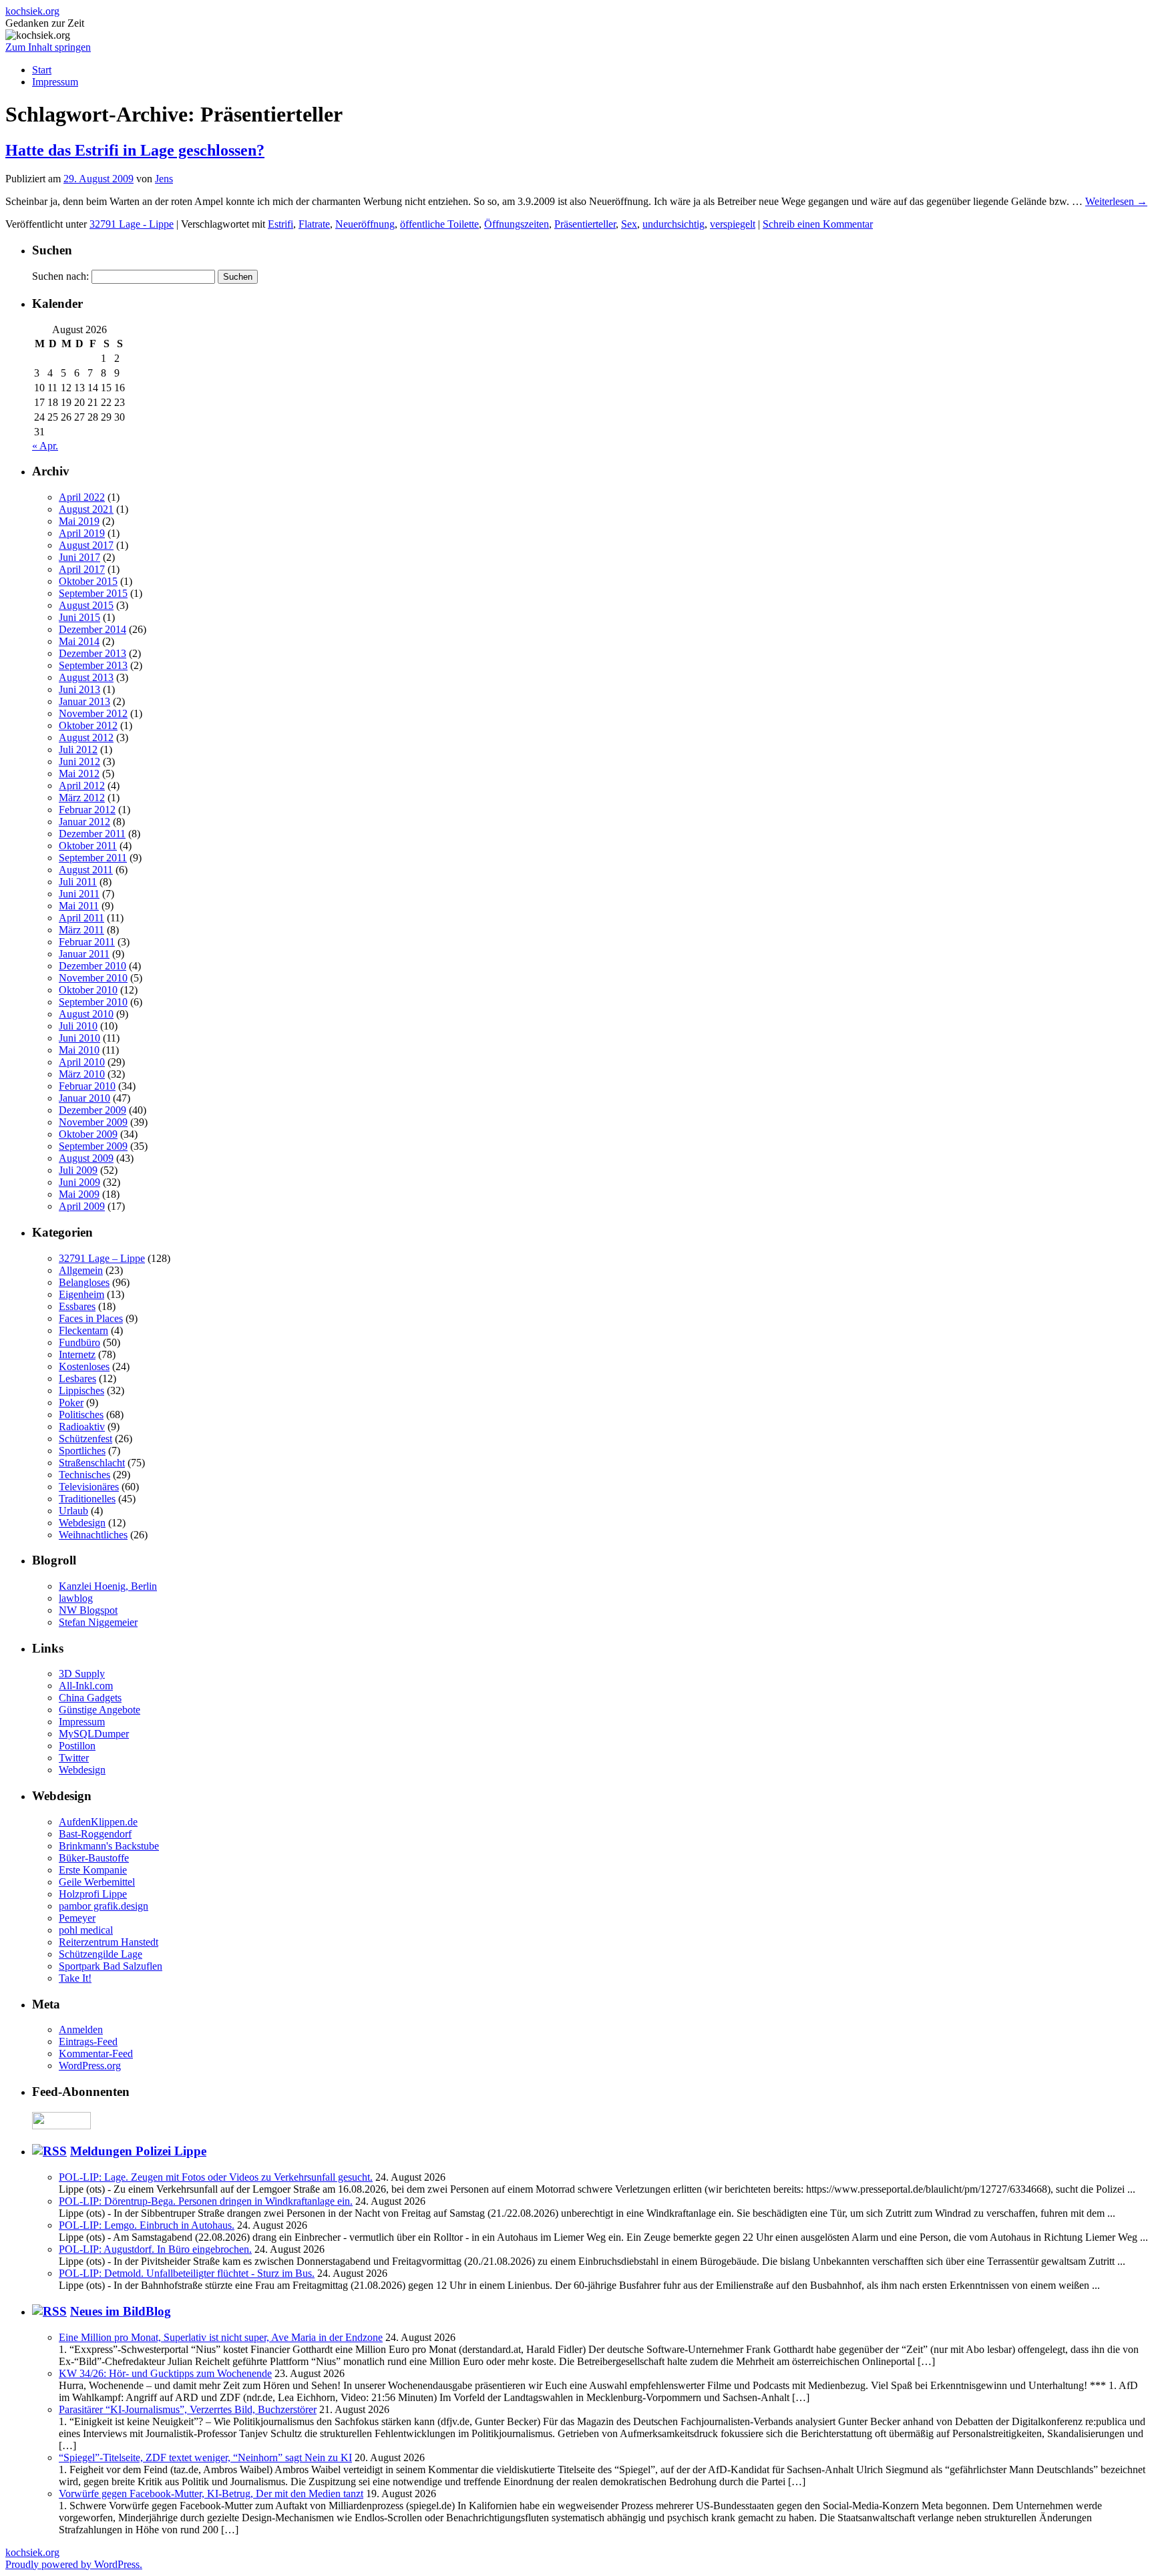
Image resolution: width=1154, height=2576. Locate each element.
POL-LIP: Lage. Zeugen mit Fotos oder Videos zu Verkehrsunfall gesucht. (216, 2177)
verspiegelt (733, 224)
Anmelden (81, 2029)
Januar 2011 (84, 954)
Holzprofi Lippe (93, 1894)
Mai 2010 (79, 1050)
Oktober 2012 (88, 725)
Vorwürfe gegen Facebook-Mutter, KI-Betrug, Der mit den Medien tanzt (211, 2494)
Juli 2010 (78, 1026)
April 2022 (82, 497)
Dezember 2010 (92, 966)
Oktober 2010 (88, 990)
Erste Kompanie (93, 1870)
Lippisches (81, 1390)
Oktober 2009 (88, 1134)
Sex (629, 224)
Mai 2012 (79, 774)
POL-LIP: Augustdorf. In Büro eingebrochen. (155, 2249)
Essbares (77, 1306)
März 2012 (82, 798)
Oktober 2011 (88, 846)
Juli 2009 (78, 1170)
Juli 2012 (78, 749)
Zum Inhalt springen (48, 47)
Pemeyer (77, 1918)
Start (42, 70)
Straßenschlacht (92, 1463)
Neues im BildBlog (121, 2311)
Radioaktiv (82, 1427)
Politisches (81, 1415)
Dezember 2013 (92, 653)
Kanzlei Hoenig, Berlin (108, 1586)
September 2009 (93, 1146)
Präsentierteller (585, 224)
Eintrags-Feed (88, 2042)
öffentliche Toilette (439, 224)
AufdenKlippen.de (98, 1822)
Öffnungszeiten (517, 224)
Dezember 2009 (92, 1110)
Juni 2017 (79, 557)
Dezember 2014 (92, 629)
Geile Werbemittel (97, 1882)
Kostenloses (84, 1366)
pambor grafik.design (104, 1906)
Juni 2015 (79, 617)
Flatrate (314, 224)
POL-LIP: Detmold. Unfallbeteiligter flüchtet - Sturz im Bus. (187, 2273)
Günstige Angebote (100, 1710)
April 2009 (82, 1206)
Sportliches (82, 1451)
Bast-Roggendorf (95, 1834)
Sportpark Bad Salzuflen (111, 1966)
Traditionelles (87, 1499)
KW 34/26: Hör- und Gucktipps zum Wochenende (165, 2373)
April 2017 (82, 569)
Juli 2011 (78, 882)
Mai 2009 (79, 1194)
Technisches (84, 1475)
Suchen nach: (60, 276)
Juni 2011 (79, 894)
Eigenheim (81, 1294)
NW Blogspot (88, 1610)
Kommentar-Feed (96, 2054)
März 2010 (82, 1074)
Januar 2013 (84, 701)
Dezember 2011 (92, 834)
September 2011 (93, 858)
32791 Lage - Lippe (132, 224)
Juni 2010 (79, 1038)
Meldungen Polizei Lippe (138, 2151)
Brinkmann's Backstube (109, 1846)
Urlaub (73, 1511)
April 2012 (82, 786)
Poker (71, 1403)
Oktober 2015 (88, 581)
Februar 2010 (87, 1086)
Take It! (75, 1978)
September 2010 (93, 1002)
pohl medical (86, 1930)
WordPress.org (90, 2066)
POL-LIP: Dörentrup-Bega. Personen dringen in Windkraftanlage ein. (206, 2201)
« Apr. (45, 446)
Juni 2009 (79, 1182)
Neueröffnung (365, 224)
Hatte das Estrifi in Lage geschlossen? (135, 150)
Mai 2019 (79, 521)
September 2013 (93, 665)
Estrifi (280, 224)
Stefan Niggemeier (98, 1622)
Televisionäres (89, 1487)
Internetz (77, 1354)
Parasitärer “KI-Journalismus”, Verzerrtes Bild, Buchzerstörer (188, 2409)
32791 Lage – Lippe (102, 1258)
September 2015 (93, 593)
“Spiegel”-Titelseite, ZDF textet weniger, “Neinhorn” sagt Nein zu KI (205, 2457)
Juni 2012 (79, 762)
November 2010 (93, 978)
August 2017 (86, 545)
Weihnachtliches (93, 1535)
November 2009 (93, 1122)
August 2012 (86, 737)
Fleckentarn (83, 1330)
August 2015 (86, 605)
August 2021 (86, 509)
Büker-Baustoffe (94, 1858)
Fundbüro (79, 1342)
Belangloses (84, 1282)
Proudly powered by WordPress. (74, 2564)
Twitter (74, 1758)
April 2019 (82, 533)
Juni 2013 (79, 689)
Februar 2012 (87, 810)
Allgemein (81, 1270)
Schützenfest (85, 1439)
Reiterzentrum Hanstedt (109, 1942)
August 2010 (86, 1014)
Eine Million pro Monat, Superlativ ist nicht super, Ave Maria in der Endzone (221, 2337)
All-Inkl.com (86, 1686)
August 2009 (86, 1158)
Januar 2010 (84, 1098)
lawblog (76, 1598)
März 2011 (81, 930)
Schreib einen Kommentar (818, 224)
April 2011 (81, 918)
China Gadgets (90, 1698)
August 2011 (86, 870)
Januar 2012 (84, 822)
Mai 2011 (79, 906)
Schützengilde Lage (101, 1954)
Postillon (77, 1746)
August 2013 (86, 677)
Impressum (55, 82)
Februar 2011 (87, 942)
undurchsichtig (674, 224)
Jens (164, 179)
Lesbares (77, 1378)
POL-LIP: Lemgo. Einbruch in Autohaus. (147, 2225)
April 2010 (82, 1062)
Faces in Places (91, 1318)
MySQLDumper (94, 1734)
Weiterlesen (1116, 201)
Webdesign (82, 1523)
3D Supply (82, 1674)
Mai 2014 (79, 641)
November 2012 (93, 713)
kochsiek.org (32, 11)
